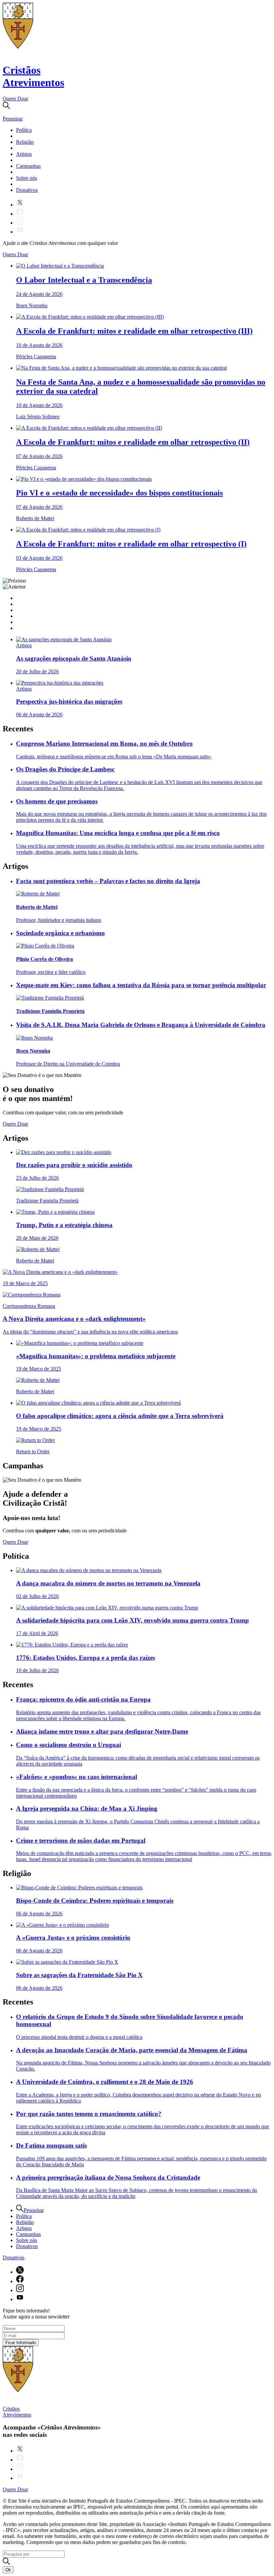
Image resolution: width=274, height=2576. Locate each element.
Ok (8, 2570)
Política (24, 130)
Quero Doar (15, 99)
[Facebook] (20, 214)
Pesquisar (34, 2210)
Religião (25, 142)
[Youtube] (20, 232)
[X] (20, 205)
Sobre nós (27, 178)
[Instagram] (20, 223)
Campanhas (28, 166)
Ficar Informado (21, 2343)
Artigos (24, 154)
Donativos (27, 190)
